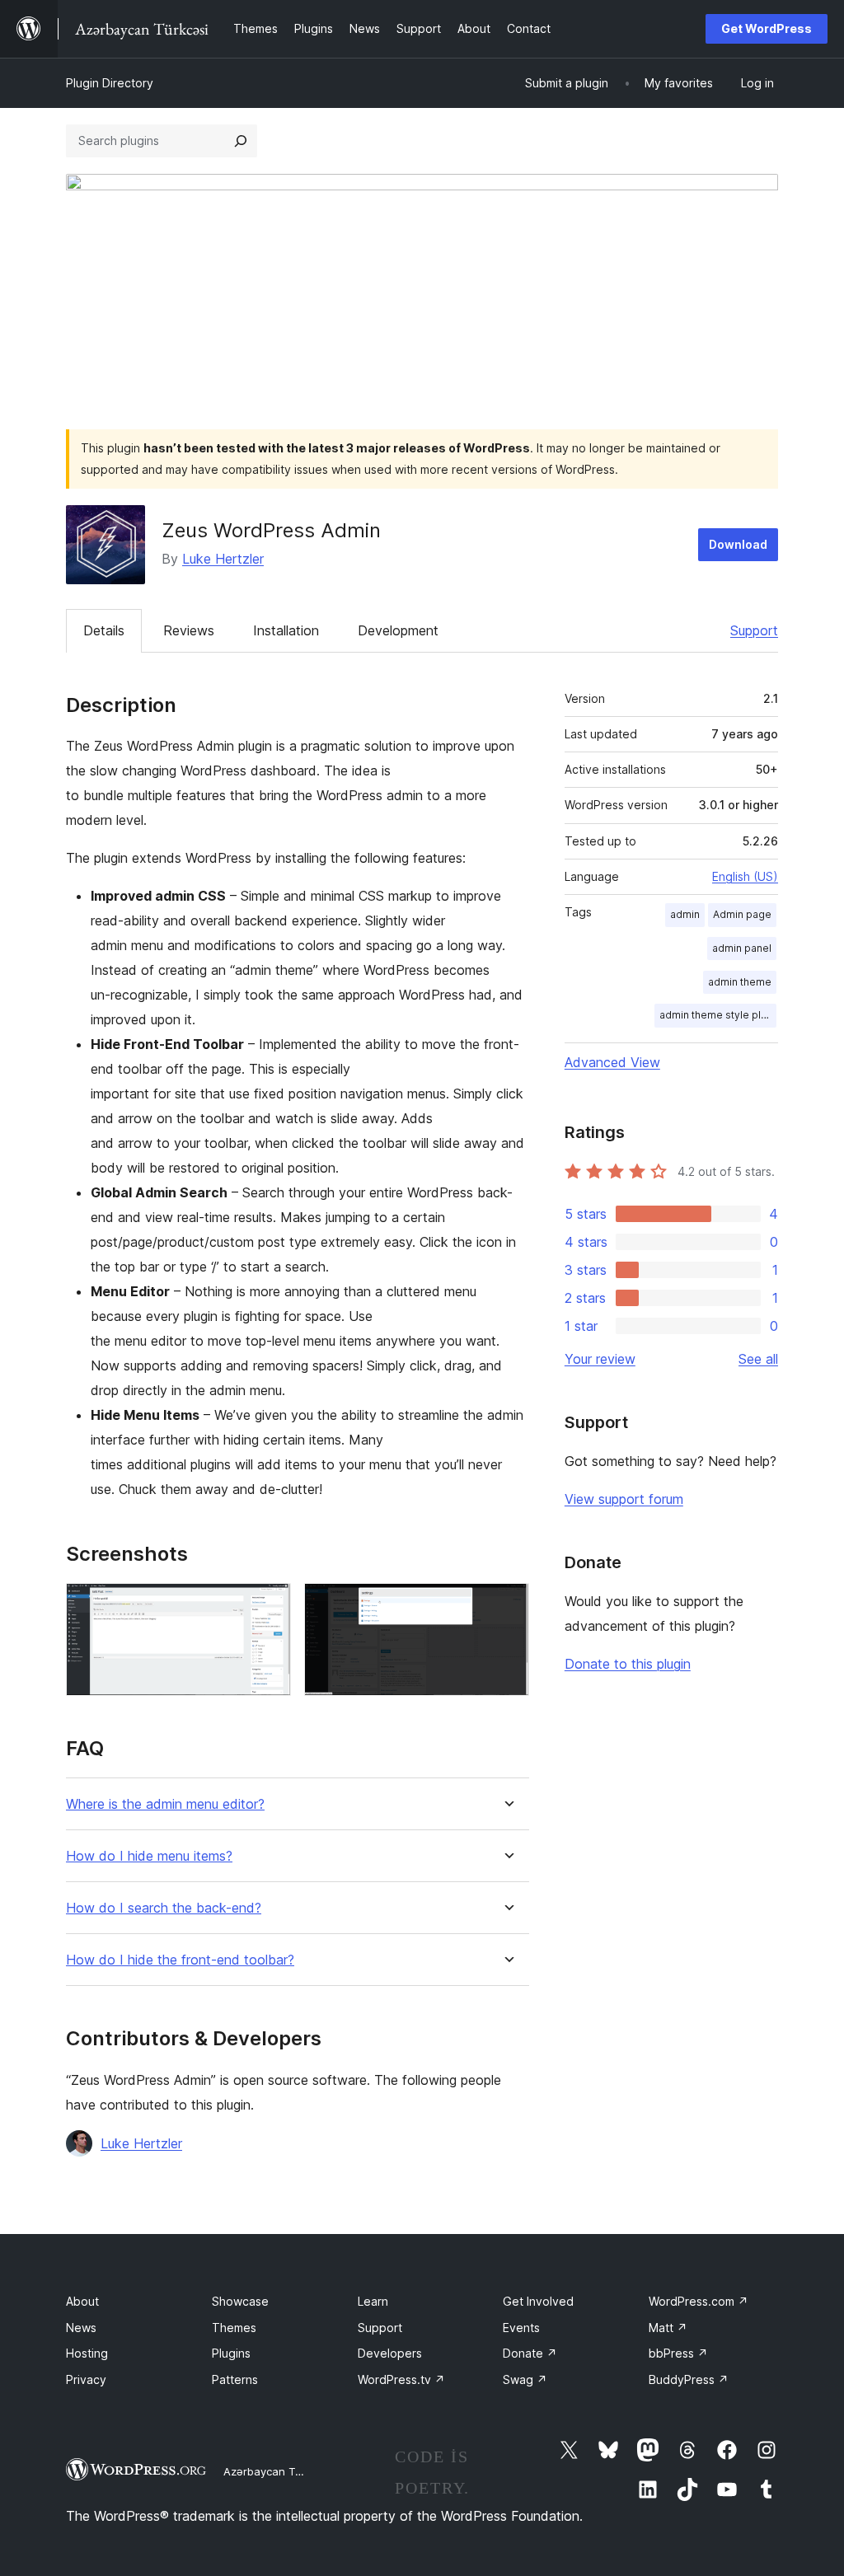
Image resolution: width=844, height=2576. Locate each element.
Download (738, 544)
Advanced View (612, 1062)
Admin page (742, 914)
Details (104, 630)
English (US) (745, 876)
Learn (373, 2301)
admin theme (740, 982)
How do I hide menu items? (149, 1856)
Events (521, 2328)
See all (758, 1359)
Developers (390, 2353)
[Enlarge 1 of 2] (269, 1605)
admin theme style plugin (718, 1015)
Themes (234, 2328)
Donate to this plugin (628, 1664)
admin (685, 914)
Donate (530, 2353)
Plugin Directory (110, 83)
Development (398, 630)
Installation (286, 630)
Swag (525, 2379)
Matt (668, 2328)
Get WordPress (767, 28)
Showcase (240, 2301)
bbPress (678, 2353)
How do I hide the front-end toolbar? (180, 1960)
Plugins (231, 2353)
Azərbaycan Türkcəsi (277, 2471)
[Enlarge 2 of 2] (507, 1605)
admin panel (742, 948)
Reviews (189, 630)
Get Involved (538, 2301)
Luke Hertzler (223, 559)
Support (754, 630)
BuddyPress (689, 2379)
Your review (600, 1359)
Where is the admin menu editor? (165, 1804)
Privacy (86, 2379)
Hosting (87, 2353)
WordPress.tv (401, 2379)
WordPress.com (699, 2301)
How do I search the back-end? (164, 1908)
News (81, 2328)
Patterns (235, 2379)
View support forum (624, 1499)
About (82, 2301)
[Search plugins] (241, 141)
